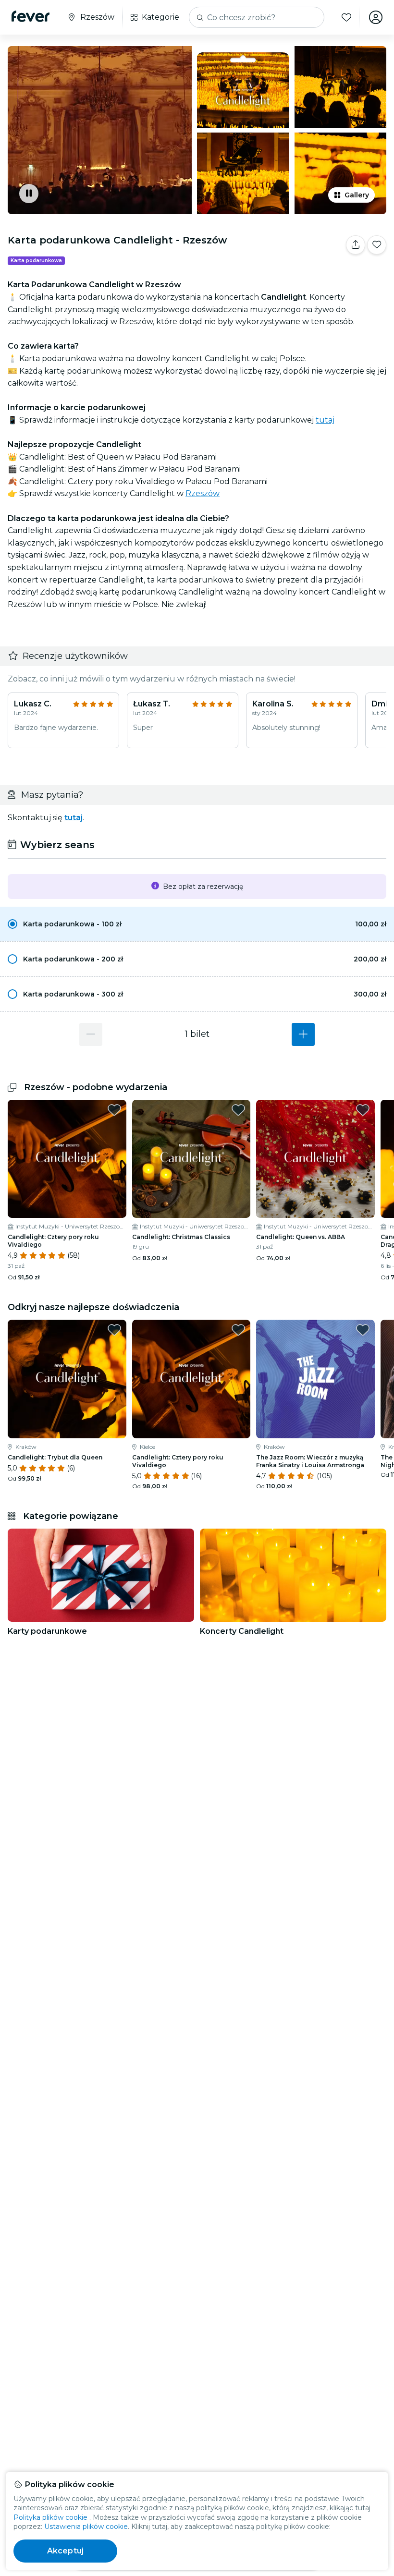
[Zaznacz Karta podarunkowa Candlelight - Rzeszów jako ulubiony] (377, 245)
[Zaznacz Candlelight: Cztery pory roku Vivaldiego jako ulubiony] (114, 1110)
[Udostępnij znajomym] (356, 245)
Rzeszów (203, 493)
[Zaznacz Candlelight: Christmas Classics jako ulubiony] (238, 1110)
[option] (197, 924)
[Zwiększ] (303, 1034)
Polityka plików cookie (50, 2517)
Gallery (357, 195)
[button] (197, 924)
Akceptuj (65, 2551)
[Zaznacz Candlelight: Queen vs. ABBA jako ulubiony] (363, 1110)
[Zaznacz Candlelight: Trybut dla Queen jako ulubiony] (114, 1330)
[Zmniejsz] (91, 1034)
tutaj (325, 420)
